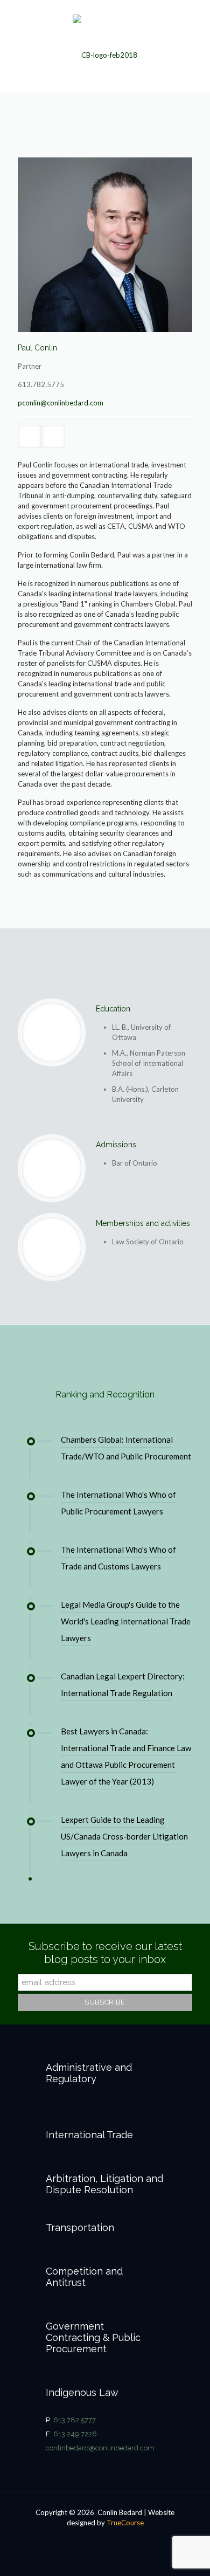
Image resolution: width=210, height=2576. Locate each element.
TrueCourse (125, 2523)
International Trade (89, 2135)
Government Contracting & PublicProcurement (93, 2337)
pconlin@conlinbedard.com (61, 403)
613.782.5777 (75, 2420)
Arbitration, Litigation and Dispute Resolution (104, 2184)
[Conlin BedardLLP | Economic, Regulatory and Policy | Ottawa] (105, 46)
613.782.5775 (41, 384)
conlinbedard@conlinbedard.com (100, 2448)
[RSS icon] (105, 2538)
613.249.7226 (75, 2434)
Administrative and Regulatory (89, 2073)
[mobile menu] (195, 22)
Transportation (80, 2227)
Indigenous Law (82, 2392)
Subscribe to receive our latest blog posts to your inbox (105, 1953)
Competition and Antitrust (84, 2277)
